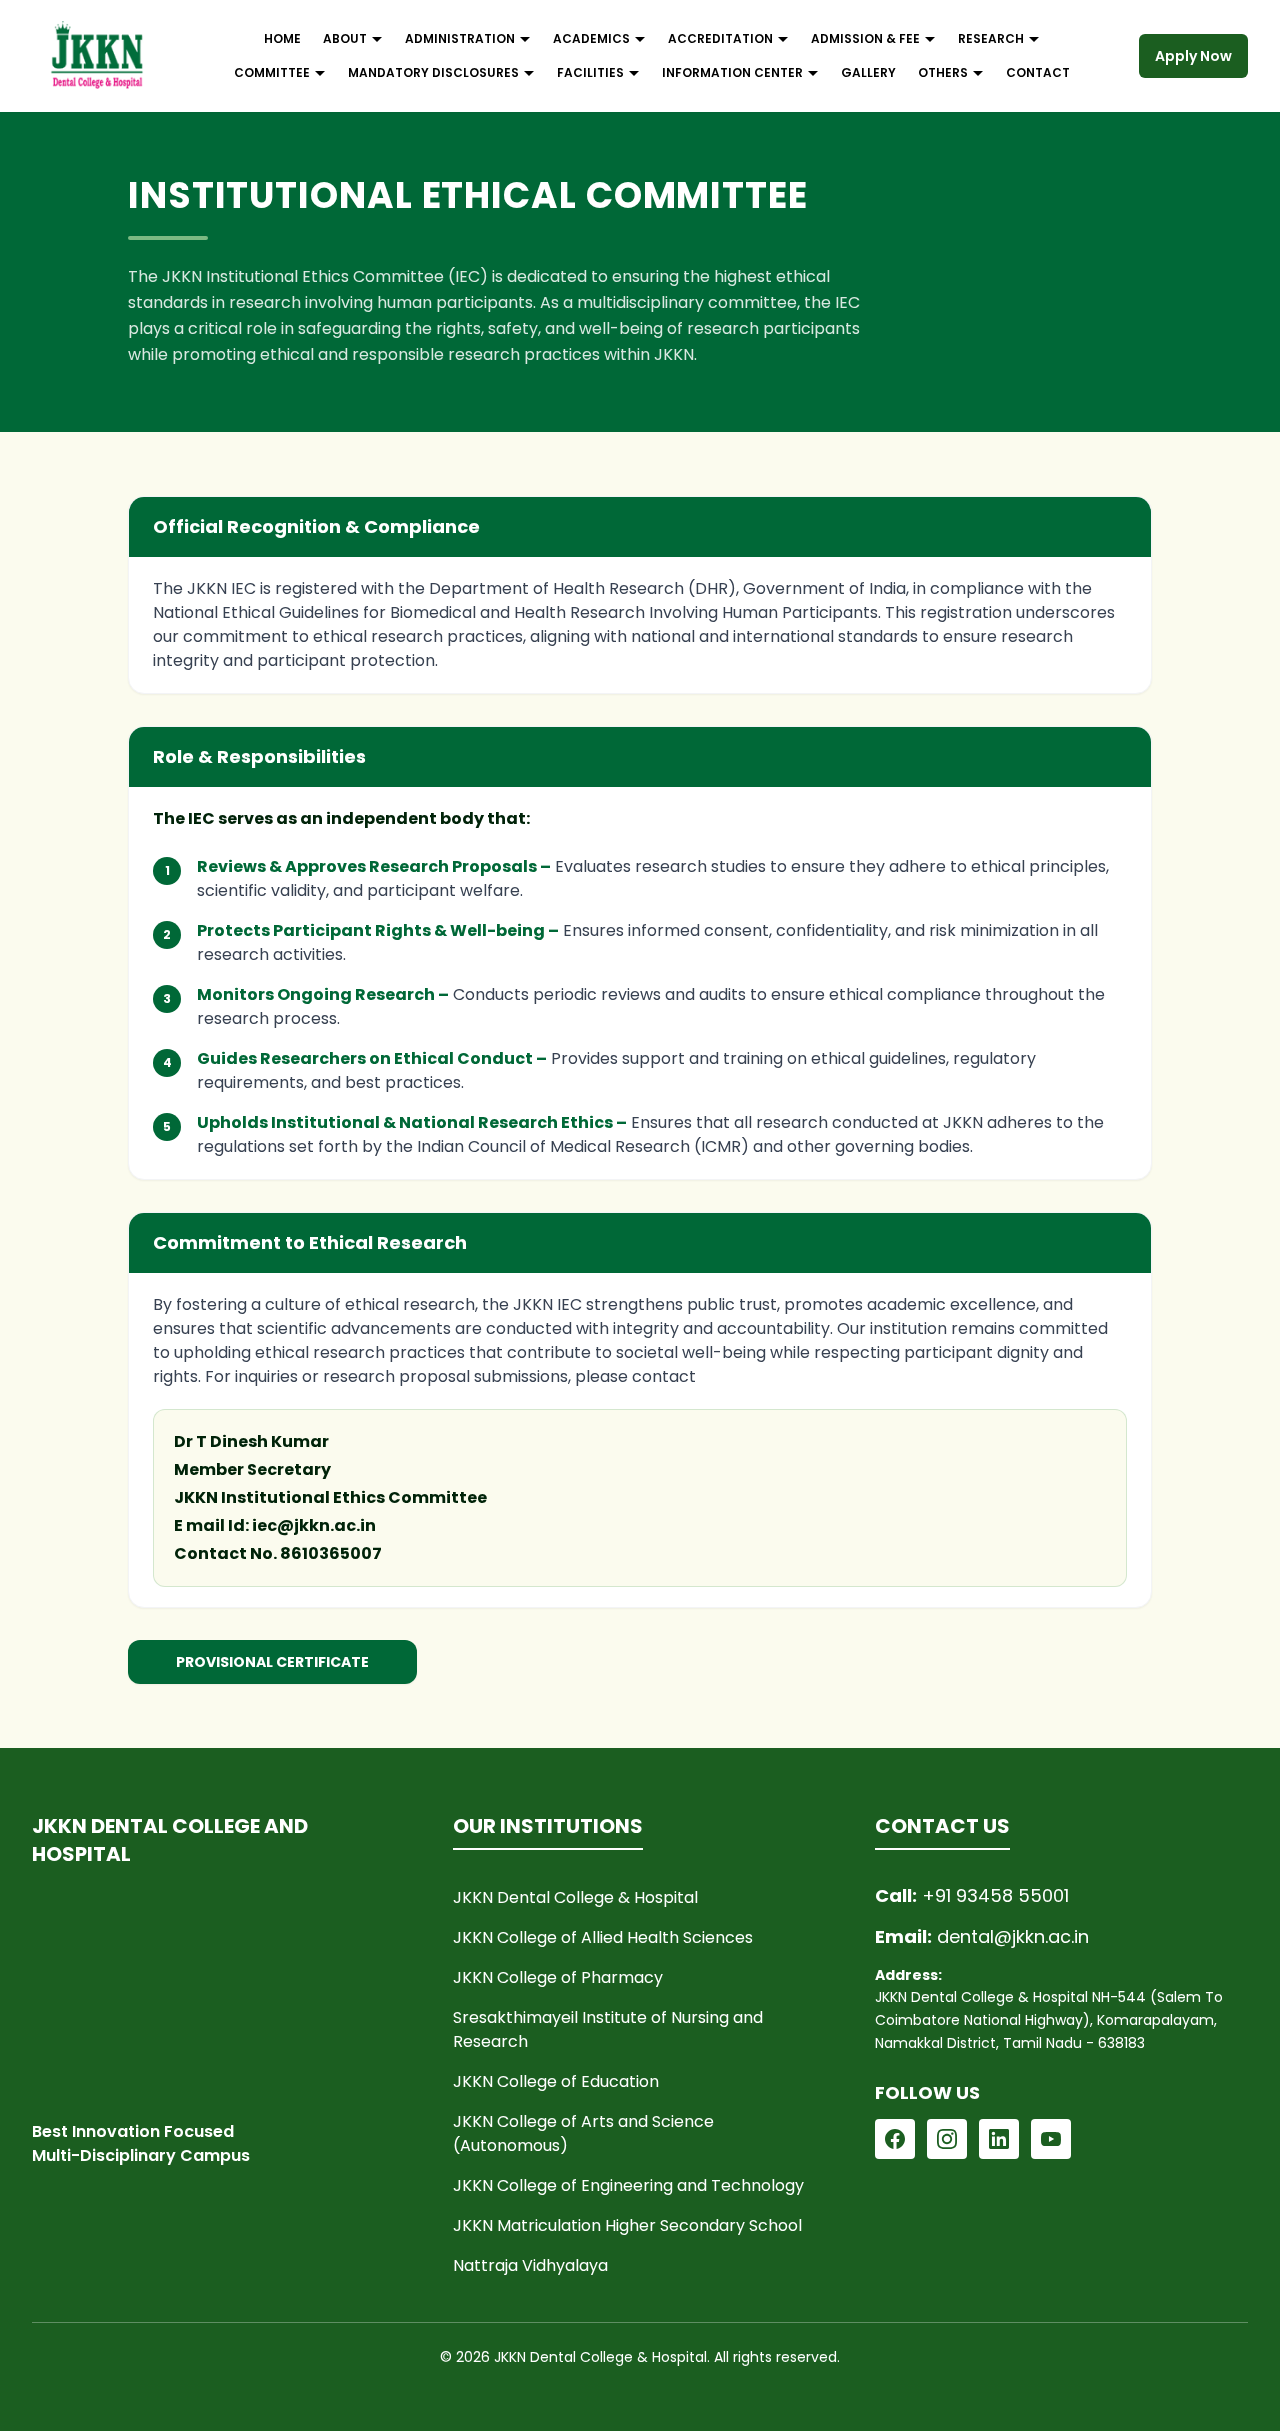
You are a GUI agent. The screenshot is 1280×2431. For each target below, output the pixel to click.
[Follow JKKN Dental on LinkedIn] (999, 2139)
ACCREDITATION (720, 38)
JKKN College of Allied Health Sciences (603, 1937)
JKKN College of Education (556, 2081)
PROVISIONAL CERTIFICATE (272, 1662)
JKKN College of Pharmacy (558, 1977)
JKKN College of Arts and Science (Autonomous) (583, 2133)
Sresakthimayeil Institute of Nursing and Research (608, 2029)
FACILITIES (590, 72)
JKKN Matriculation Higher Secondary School (627, 2225)
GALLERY (868, 72)
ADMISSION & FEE (865, 38)
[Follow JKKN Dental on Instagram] (947, 2139)
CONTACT (1038, 72)
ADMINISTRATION (460, 38)
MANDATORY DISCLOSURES (433, 72)
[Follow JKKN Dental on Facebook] (895, 2139)
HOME (282, 38)
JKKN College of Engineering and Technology (628, 2185)
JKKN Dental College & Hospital (575, 1897)
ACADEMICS (591, 38)
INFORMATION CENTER (732, 72)
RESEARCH (991, 38)
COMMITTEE (272, 72)
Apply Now (1193, 56)
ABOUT (345, 38)
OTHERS (943, 72)
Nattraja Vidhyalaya (530, 2265)
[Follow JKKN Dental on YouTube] (1051, 2139)
